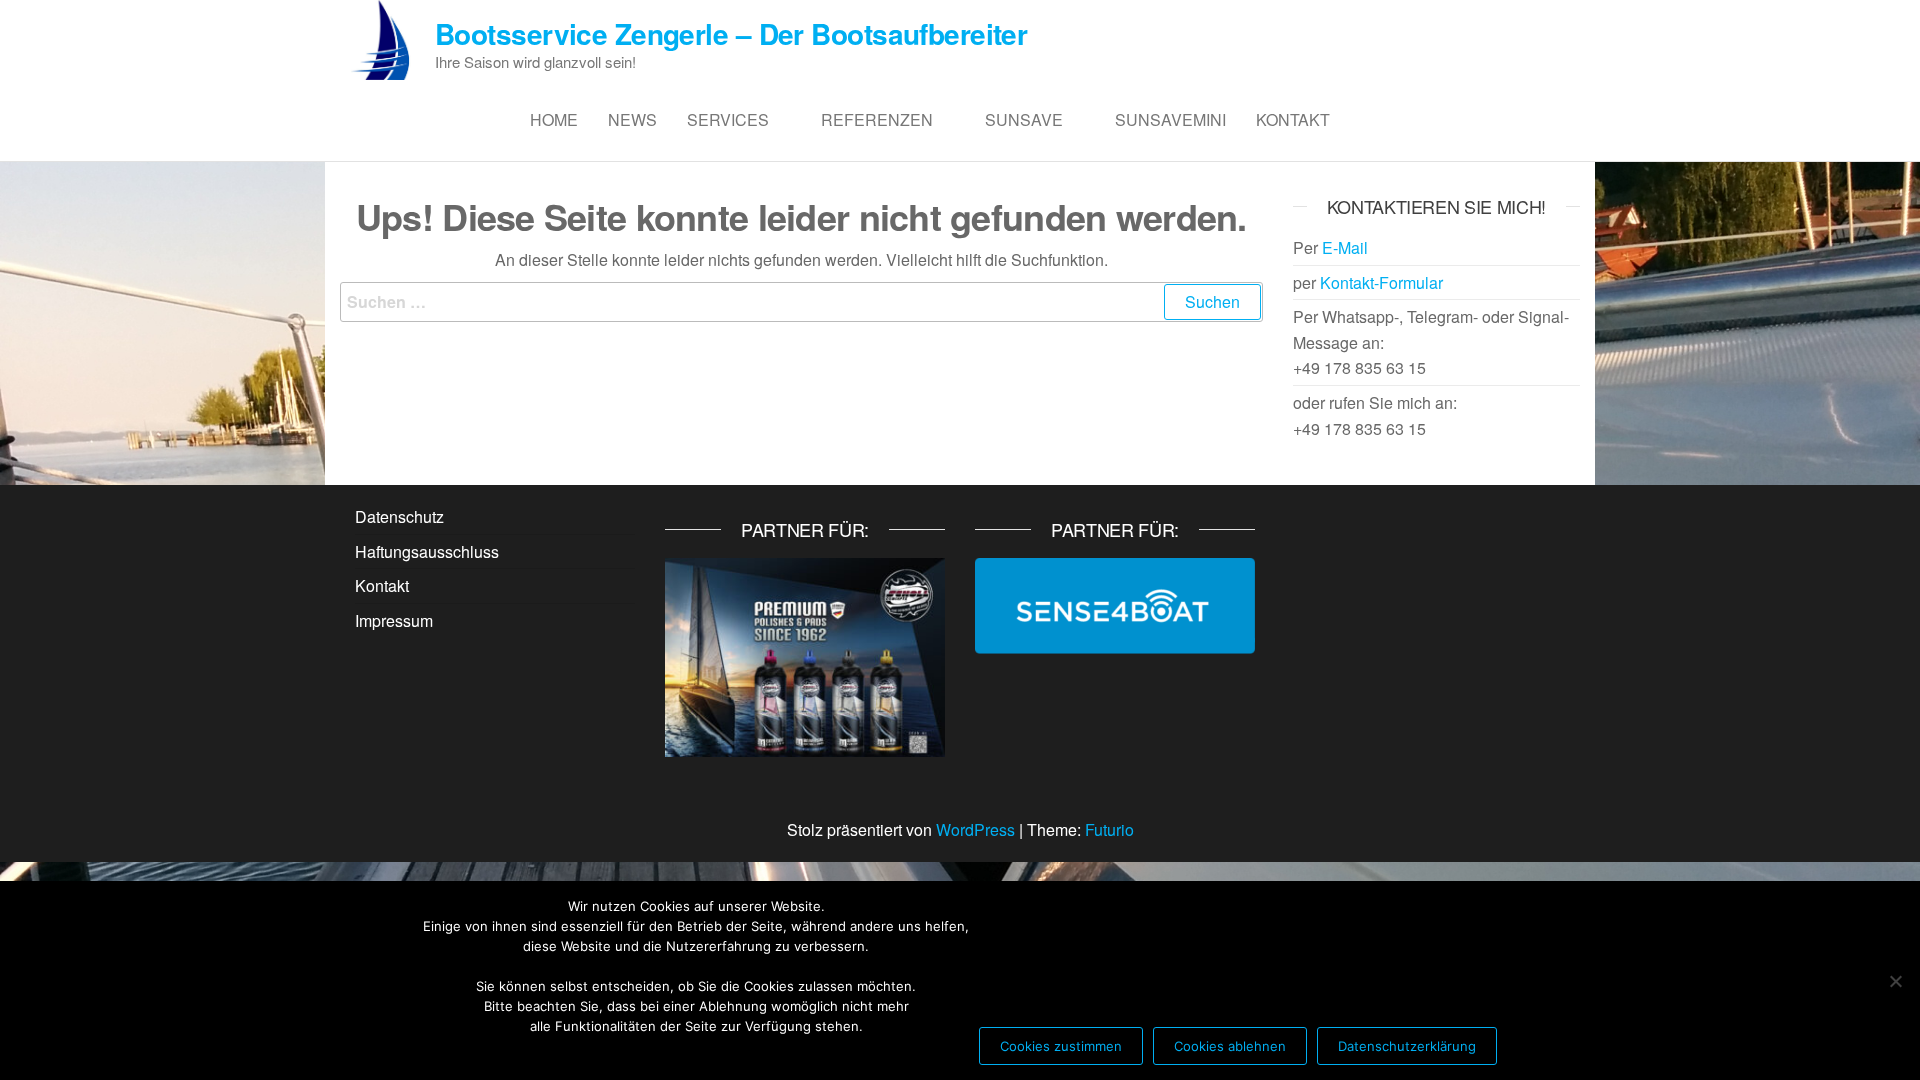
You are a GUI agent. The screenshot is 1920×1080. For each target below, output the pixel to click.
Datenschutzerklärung (1407, 1046)
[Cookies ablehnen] (1895, 981)
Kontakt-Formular (1381, 282)
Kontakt (1293, 119)
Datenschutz (399, 516)
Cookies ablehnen (1230, 1046)
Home (554, 119)
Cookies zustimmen (1061, 1046)
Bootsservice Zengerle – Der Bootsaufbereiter (731, 33)
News (632, 119)
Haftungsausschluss (427, 551)
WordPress (975, 829)
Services (728, 119)
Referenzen (877, 119)
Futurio (1109, 829)
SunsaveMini (1170, 119)
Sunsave (1024, 119)
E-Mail (1345, 247)
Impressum (394, 620)
